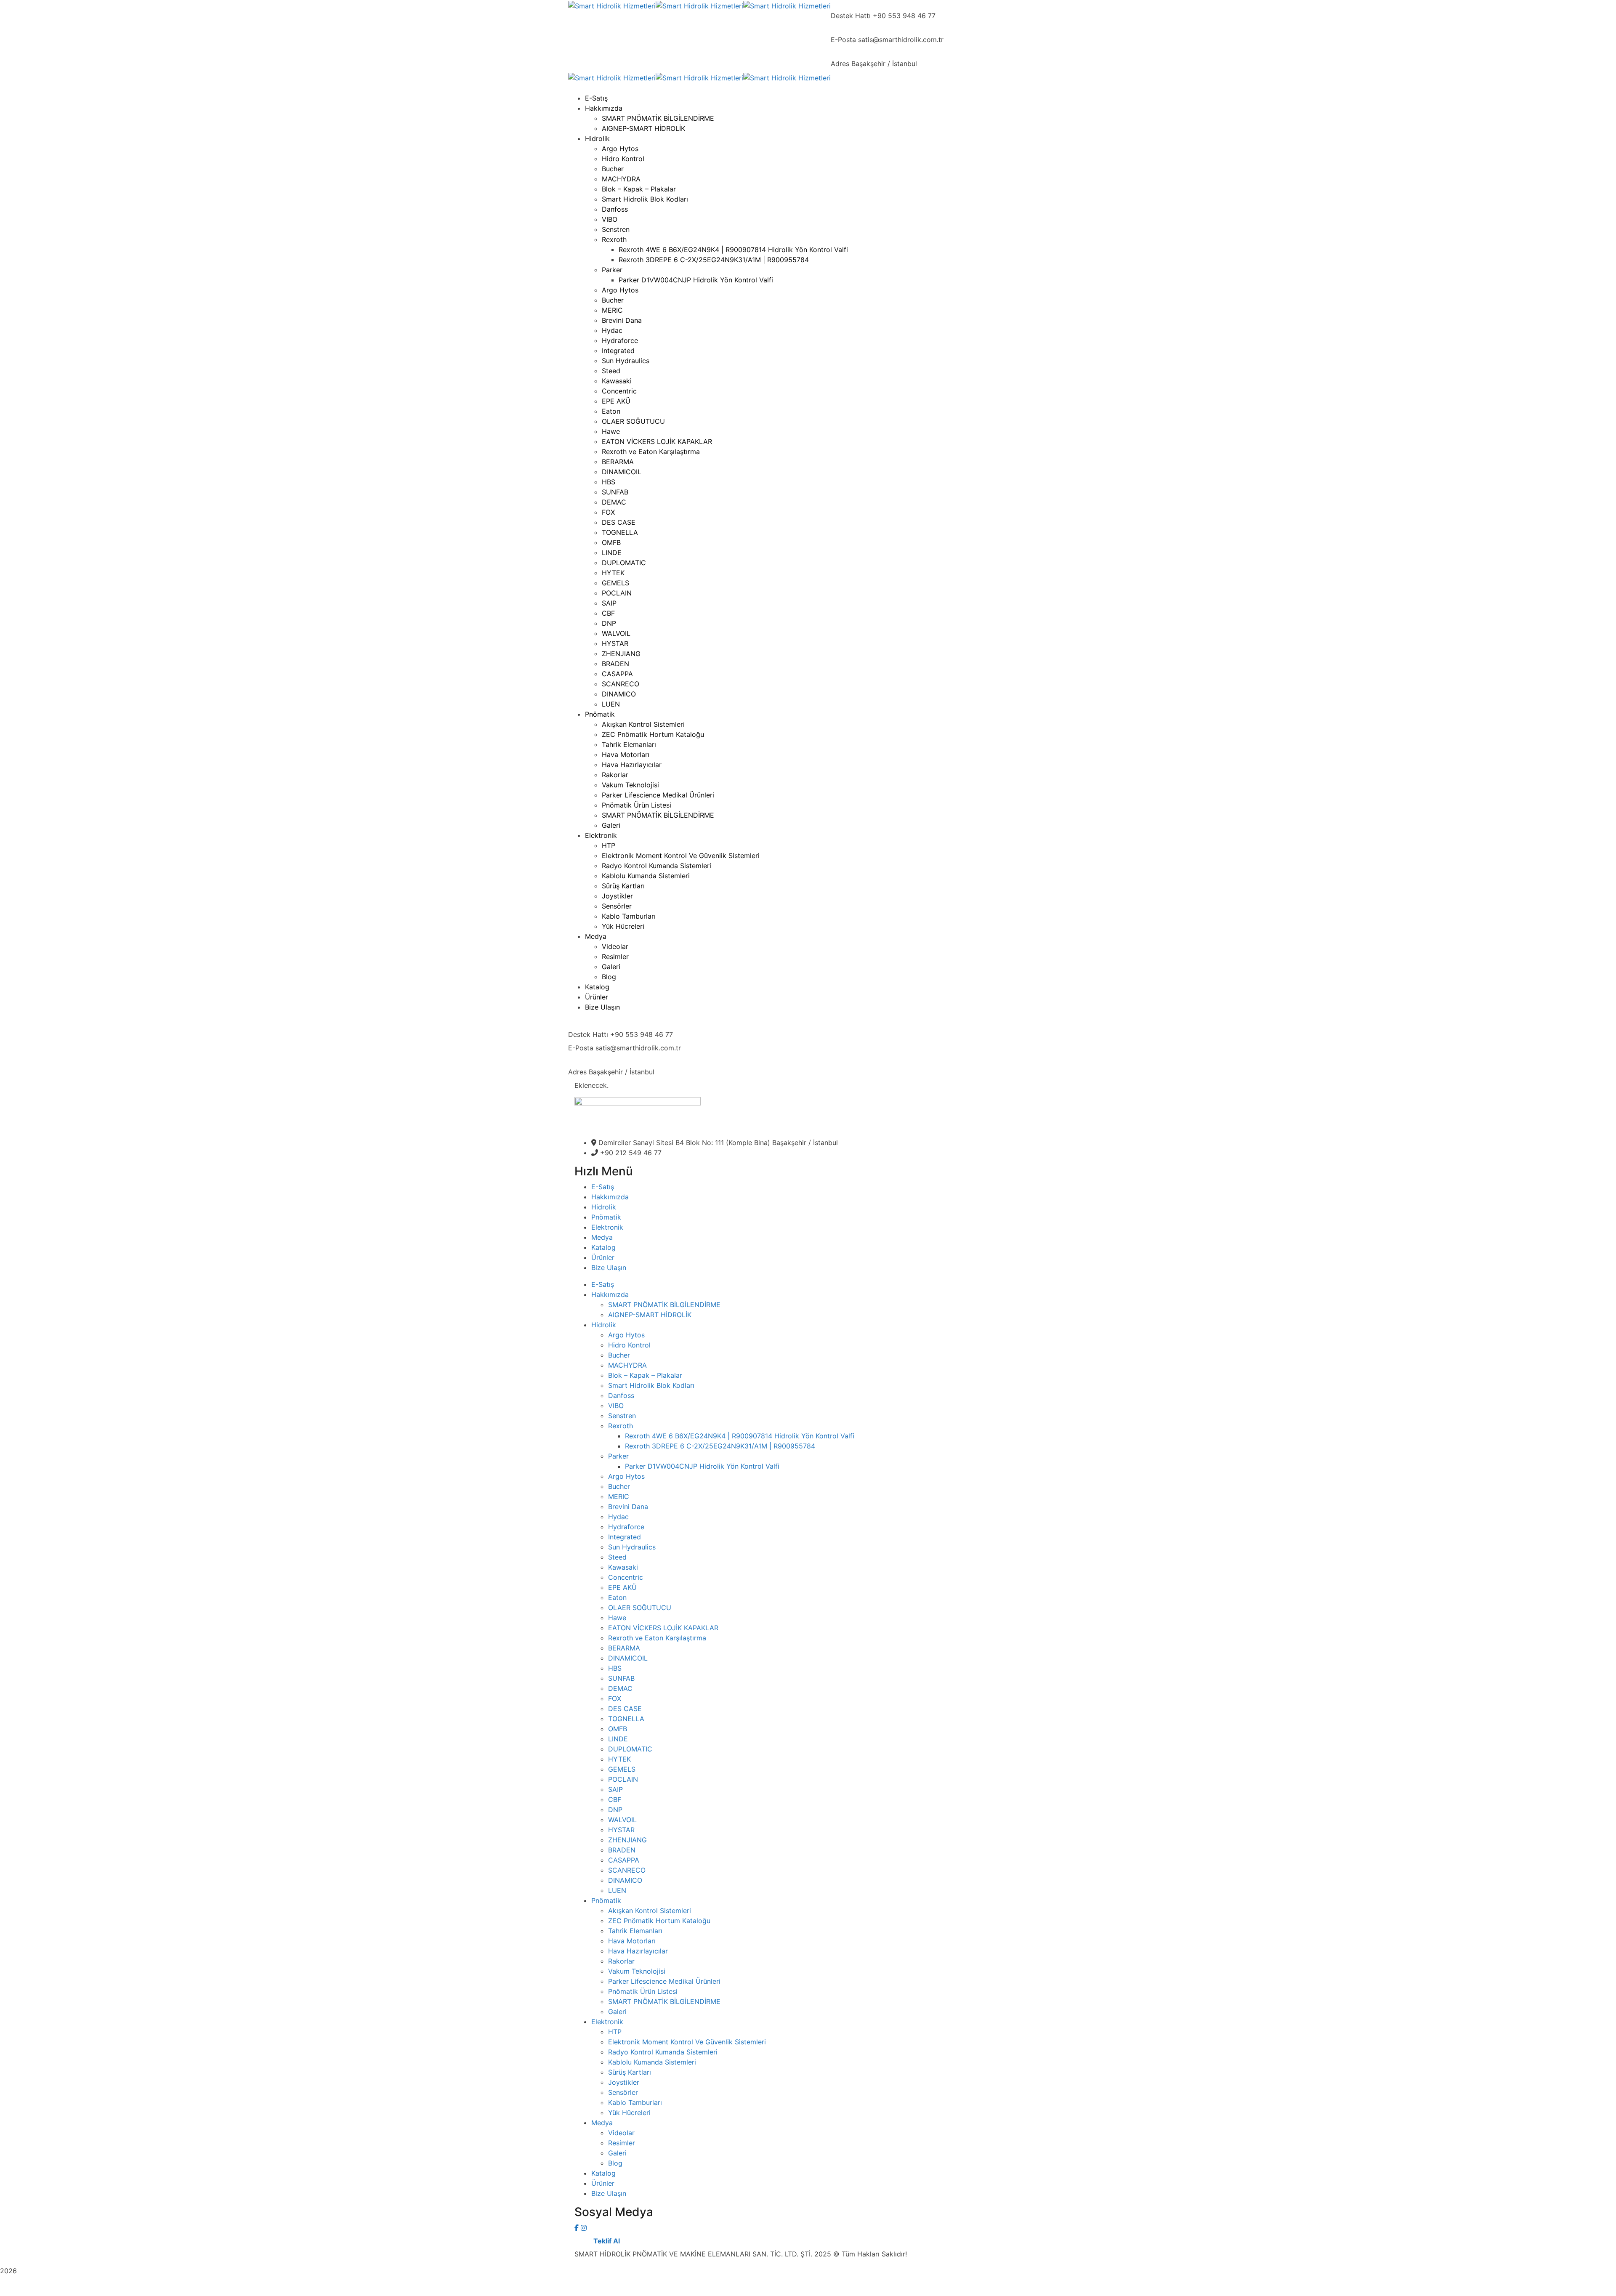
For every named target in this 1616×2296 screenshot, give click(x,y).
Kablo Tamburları (635, 2102)
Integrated (625, 1537)
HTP (615, 2032)
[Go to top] (808, 2291)
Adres (840, 64)
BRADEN (622, 1850)
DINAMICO (625, 1880)
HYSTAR (621, 1830)
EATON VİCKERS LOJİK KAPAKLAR (663, 1628)
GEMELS (622, 1769)
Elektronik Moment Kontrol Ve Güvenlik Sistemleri (687, 2042)
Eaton (617, 1597)
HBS (615, 1668)
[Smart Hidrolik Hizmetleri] (612, 5)
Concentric (626, 1577)
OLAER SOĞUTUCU (640, 1608)
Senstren (622, 1416)
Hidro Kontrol (629, 1345)
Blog (615, 2163)
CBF (615, 1799)
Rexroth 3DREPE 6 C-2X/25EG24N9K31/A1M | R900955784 (720, 1446)
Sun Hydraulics (632, 1547)
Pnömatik (606, 1217)
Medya (602, 1237)
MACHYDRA (627, 1365)
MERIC (619, 1496)
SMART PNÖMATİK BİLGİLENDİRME (664, 1305)
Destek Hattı (851, 16)
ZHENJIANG (627, 1840)
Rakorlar (621, 1961)
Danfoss (621, 1395)
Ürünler (603, 1257)
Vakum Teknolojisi (637, 1971)
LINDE (618, 1739)
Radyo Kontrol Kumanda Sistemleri (663, 2052)
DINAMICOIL (628, 1658)
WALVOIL (622, 1820)
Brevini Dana (628, 1507)
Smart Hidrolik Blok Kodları (651, 1385)
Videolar (621, 2133)
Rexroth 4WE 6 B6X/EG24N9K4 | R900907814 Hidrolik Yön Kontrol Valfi (740, 1436)
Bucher (619, 1355)
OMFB (618, 1729)
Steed (617, 1557)
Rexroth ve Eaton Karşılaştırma (657, 1638)
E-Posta (843, 40)
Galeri (617, 2012)
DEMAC (620, 1688)
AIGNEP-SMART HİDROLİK (650, 1315)
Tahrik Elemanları (635, 1931)
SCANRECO (627, 1870)
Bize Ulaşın (609, 1268)
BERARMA (624, 1648)
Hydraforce (626, 1527)
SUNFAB (621, 1678)
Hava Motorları (632, 1941)
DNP (615, 1810)
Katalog (603, 1247)
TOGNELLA (626, 1719)
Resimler (622, 2143)
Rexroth (621, 1426)
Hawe (617, 1618)
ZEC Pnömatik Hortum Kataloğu (659, 1921)
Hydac (618, 1517)
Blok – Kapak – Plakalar (645, 1375)
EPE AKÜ (622, 1587)
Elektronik (607, 1227)
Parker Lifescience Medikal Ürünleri (664, 1981)
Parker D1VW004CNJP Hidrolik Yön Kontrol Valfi (702, 1466)
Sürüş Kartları (630, 2072)
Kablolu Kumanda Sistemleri (652, 2062)
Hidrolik (604, 1207)
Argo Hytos (626, 1335)
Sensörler (623, 2092)
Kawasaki (623, 1567)
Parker (618, 1456)
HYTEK (619, 1759)
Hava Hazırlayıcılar (638, 1951)
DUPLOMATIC (630, 1749)
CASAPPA (624, 1860)
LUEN (617, 1890)
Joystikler (624, 2082)
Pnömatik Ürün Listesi (643, 1991)
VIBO (616, 1406)
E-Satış (603, 1187)
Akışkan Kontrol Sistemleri (650, 1911)
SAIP (615, 1789)
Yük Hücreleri (629, 2113)
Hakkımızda (610, 1197)
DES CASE (625, 1709)
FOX (615, 1698)
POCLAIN (623, 1779)
